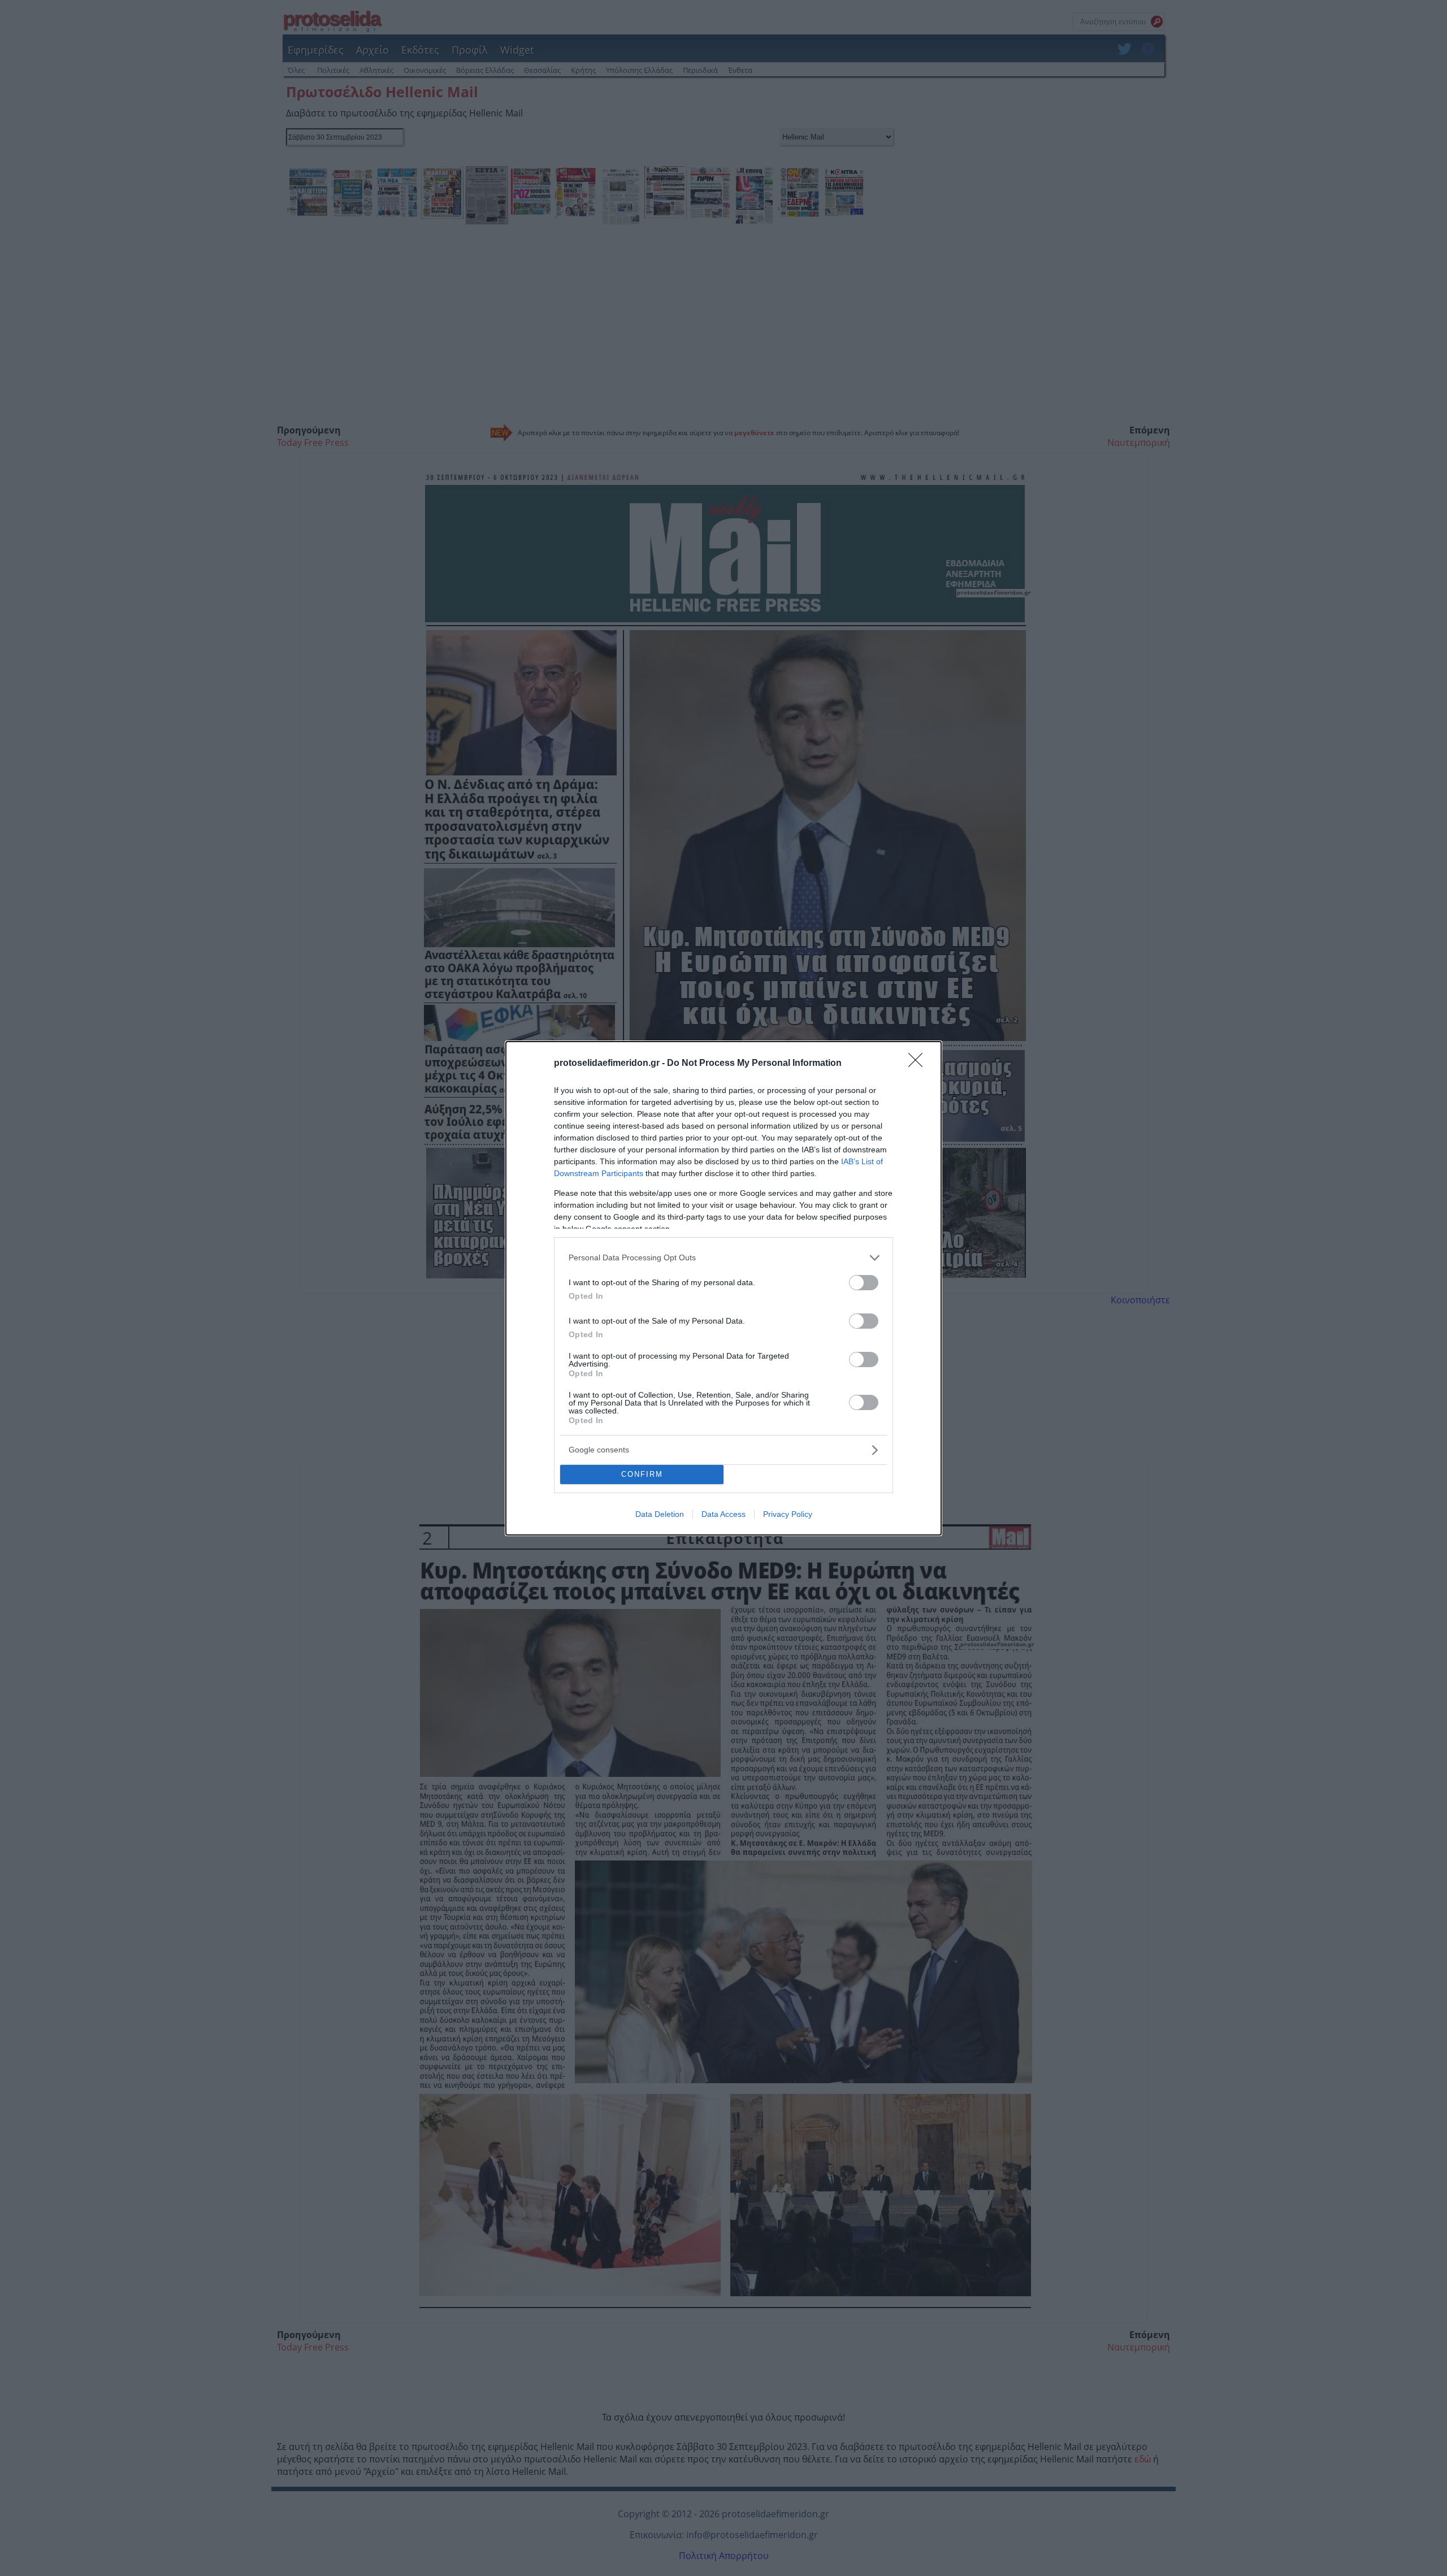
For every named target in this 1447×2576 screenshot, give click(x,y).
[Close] (919, 1064)
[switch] (864, 1283)
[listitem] (723, 1258)
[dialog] (723, 1288)
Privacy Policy (788, 1514)
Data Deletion (660, 1514)
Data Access (723, 1514)
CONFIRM (642, 1474)
